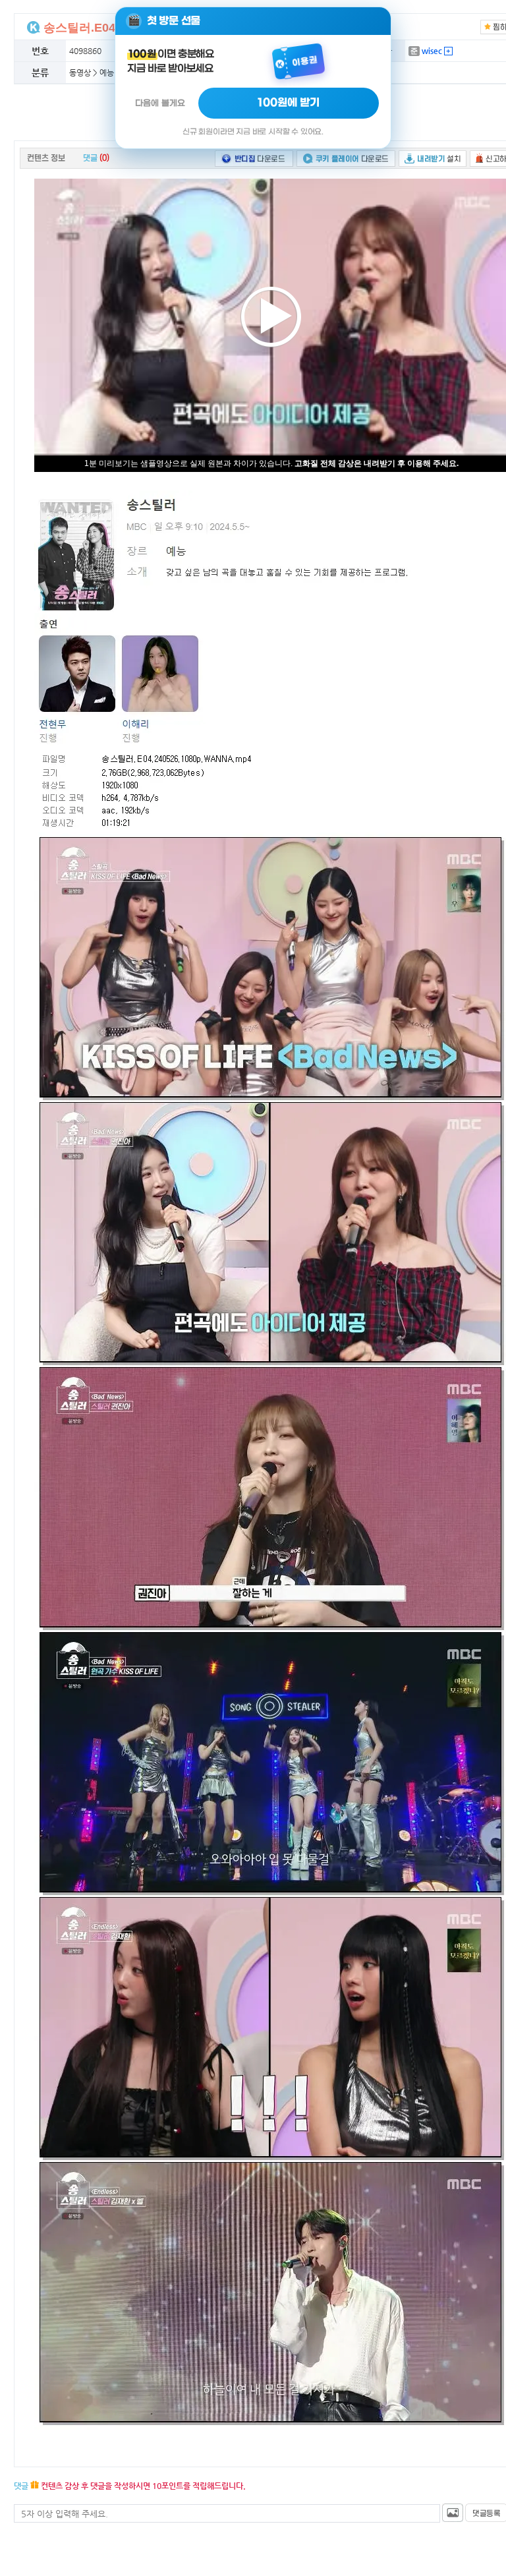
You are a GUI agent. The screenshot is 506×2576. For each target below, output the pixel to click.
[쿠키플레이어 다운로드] (346, 158)
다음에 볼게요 (160, 103)
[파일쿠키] (34, 27)
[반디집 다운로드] (254, 158)
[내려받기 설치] (433, 158)
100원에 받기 (289, 103)
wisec (431, 51)
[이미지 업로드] (453, 2513)
